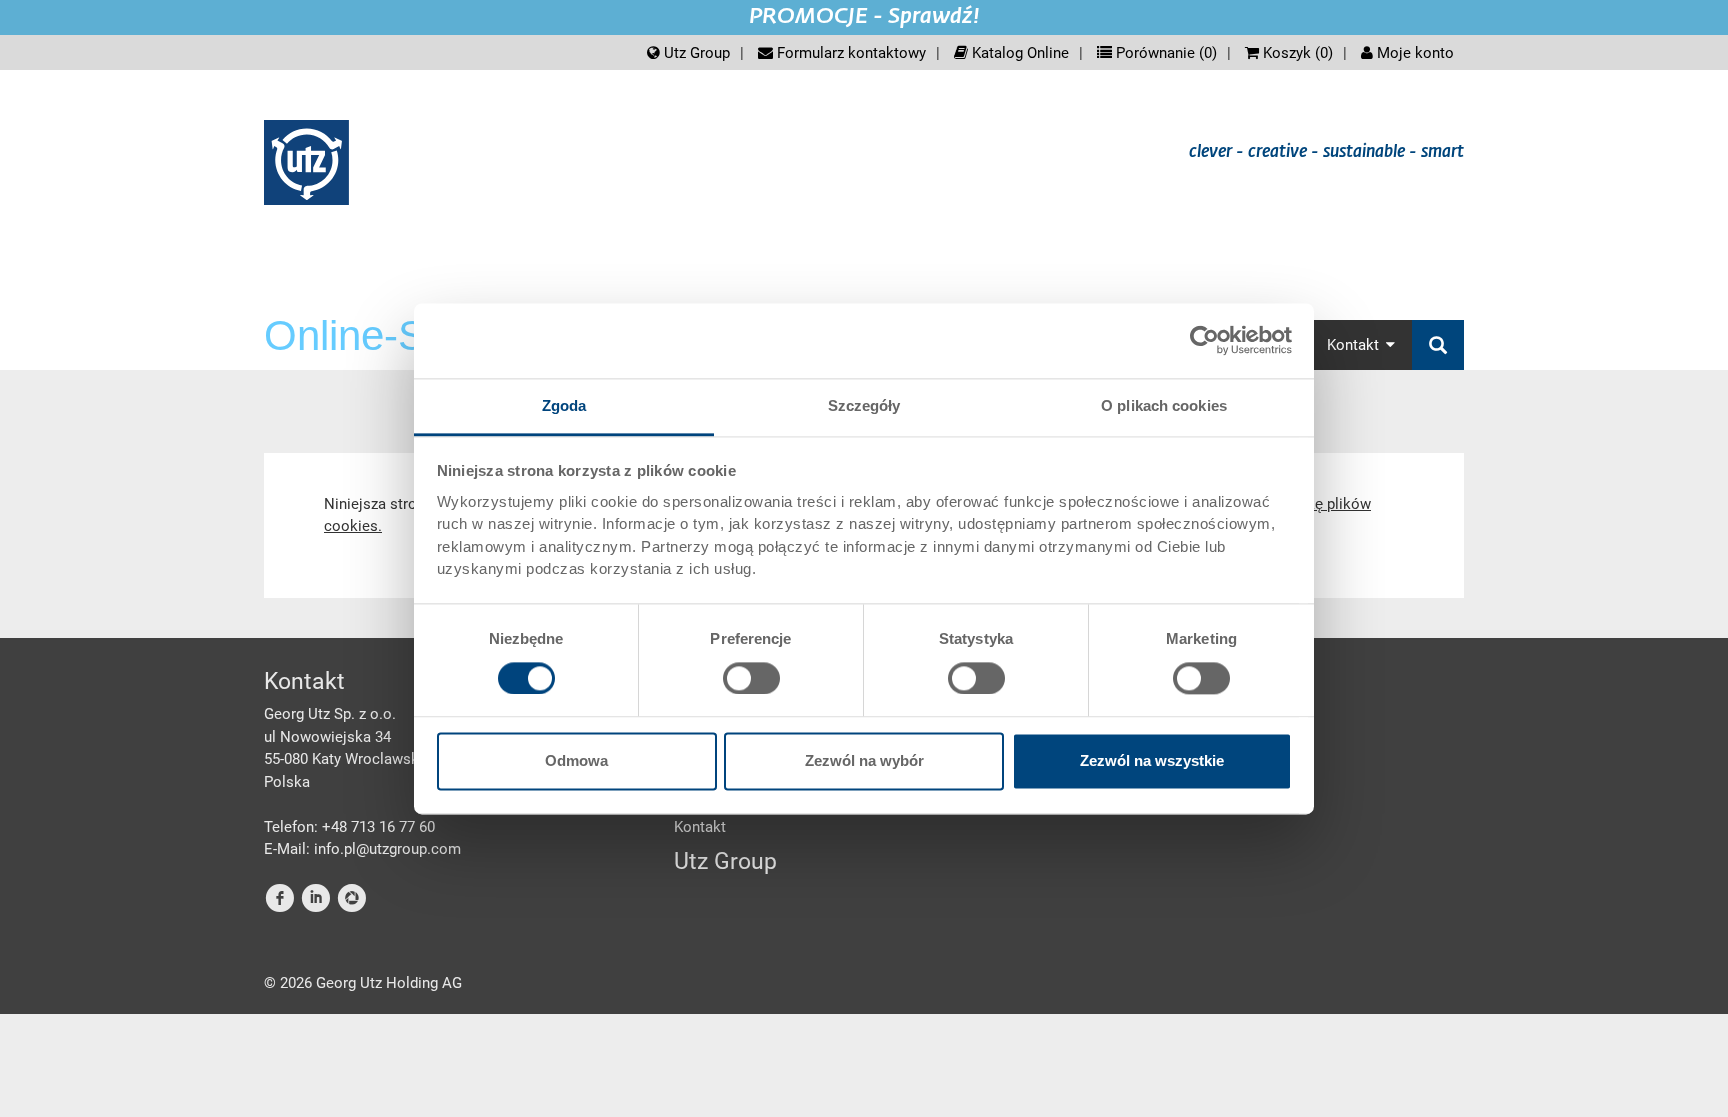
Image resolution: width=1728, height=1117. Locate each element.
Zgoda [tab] (564, 405)
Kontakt (700, 827)
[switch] (751, 678)
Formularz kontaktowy (849, 53)
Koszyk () (1296, 53)
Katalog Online (1018, 53)
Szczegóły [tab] (864, 405)
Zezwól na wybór (864, 761)
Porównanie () (1164, 53)
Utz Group (695, 53)
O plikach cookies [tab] (1164, 405)
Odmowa (576, 761)
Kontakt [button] (1353, 345)
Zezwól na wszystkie (1152, 761)
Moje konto (1413, 53)
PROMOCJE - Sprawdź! (864, 17)
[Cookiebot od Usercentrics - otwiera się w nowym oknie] (1204, 340)
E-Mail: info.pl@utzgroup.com (362, 849)
